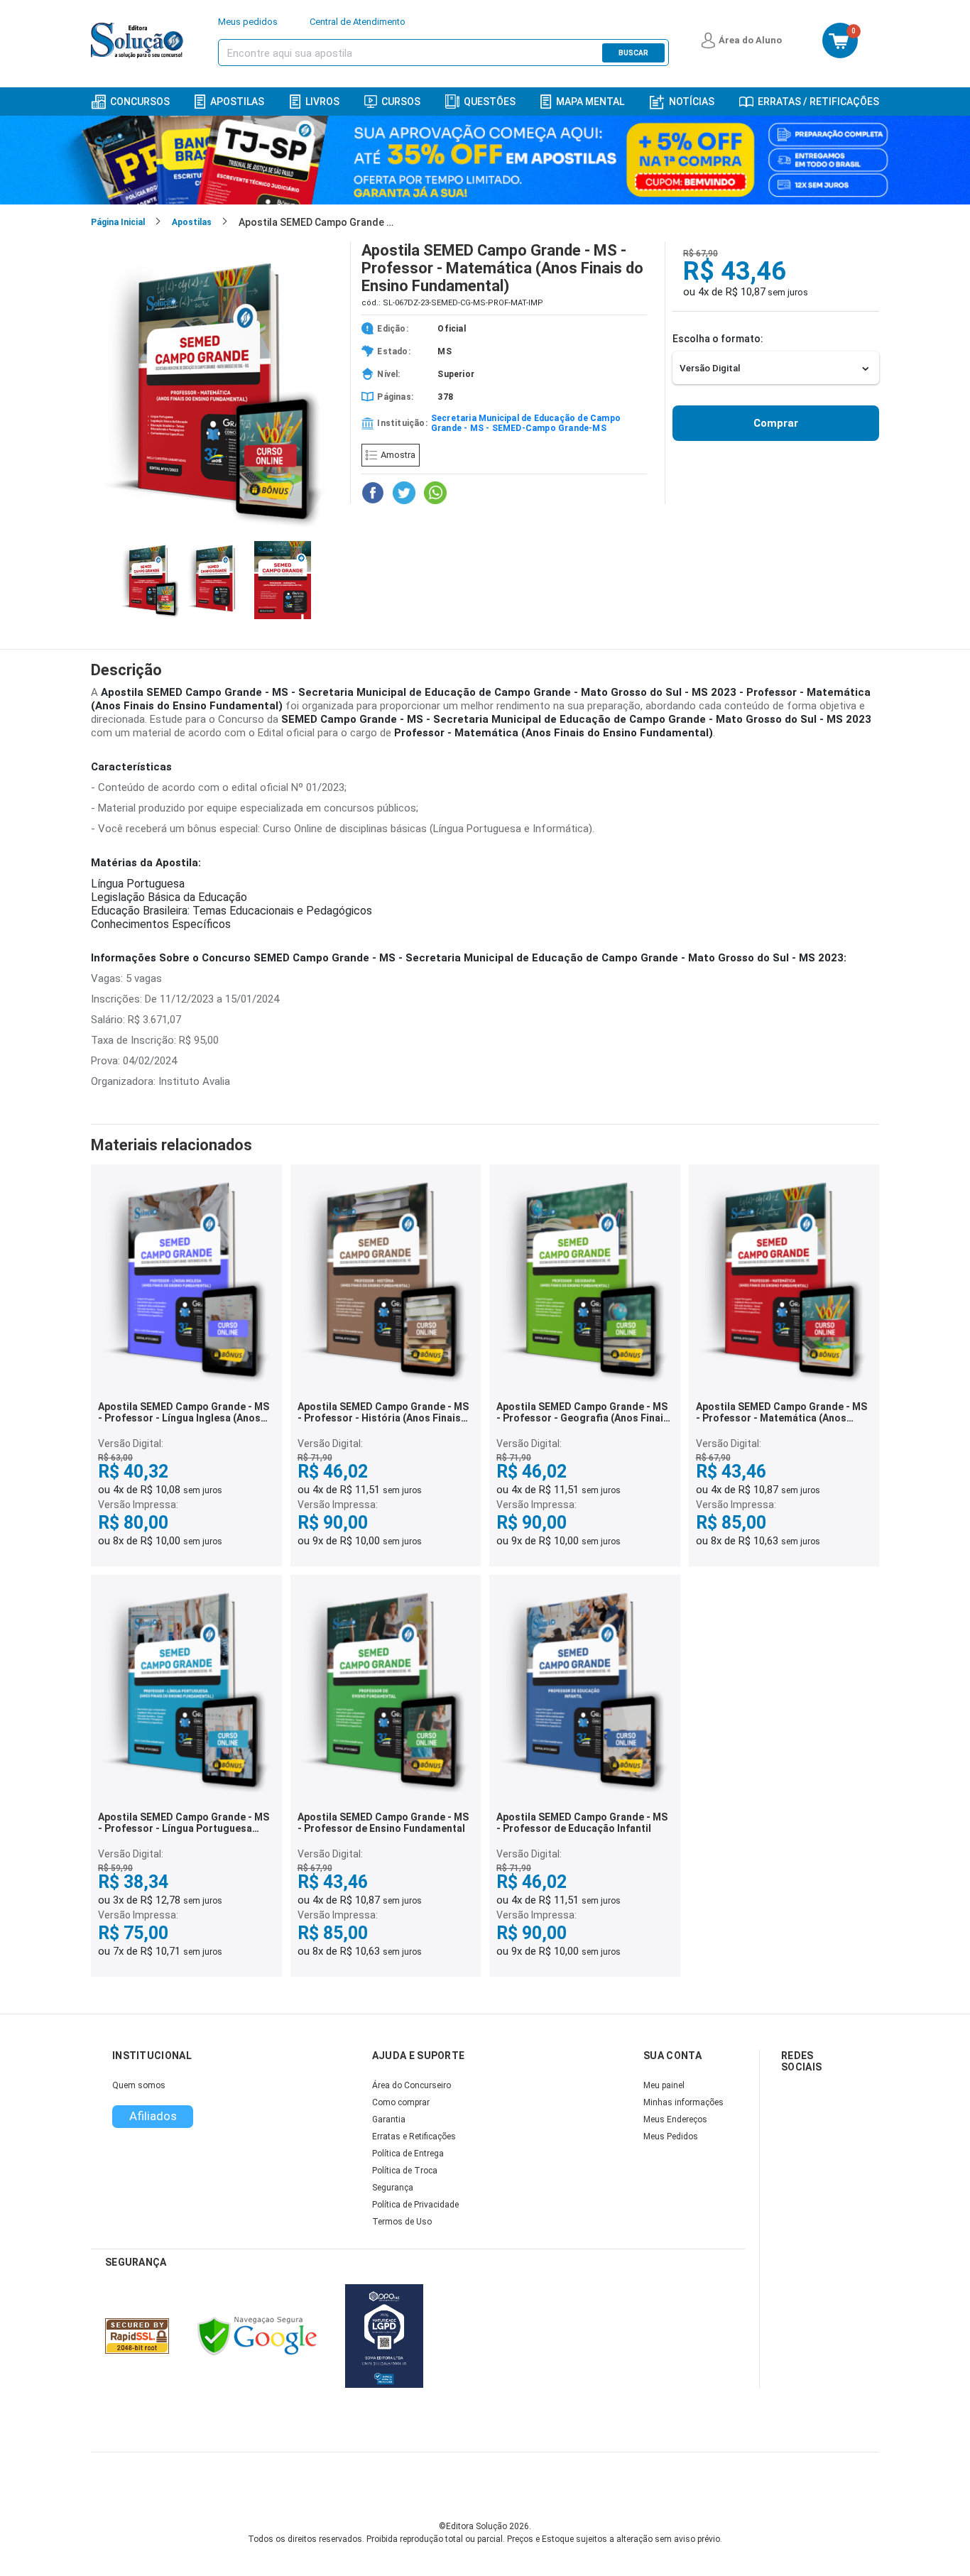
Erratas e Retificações (414, 2136)
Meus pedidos (248, 22)
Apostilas (237, 102)
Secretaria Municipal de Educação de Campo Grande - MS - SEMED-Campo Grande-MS (526, 423)
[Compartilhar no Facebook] (373, 493)
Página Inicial (118, 222)
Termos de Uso (402, 2222)
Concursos (140, 102)
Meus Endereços (675, 2119)
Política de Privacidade (415, 2205)
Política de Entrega (408, 2154)
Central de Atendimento (358, 22)
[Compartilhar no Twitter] (404, 493)
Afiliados (153, 2116)
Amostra (398, 455)
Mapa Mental (590, 102)
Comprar (776, 423)
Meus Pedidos (671, 2136)
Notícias (692, 102)
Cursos (401, 102)
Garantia (389, 2119)
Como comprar (401, 2102)
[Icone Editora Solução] (139, 40)
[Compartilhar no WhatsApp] (435, 493)
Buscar (633, 53)
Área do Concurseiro (412, 2085)
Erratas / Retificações (818, 102)
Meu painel (664, 2085)
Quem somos (139, 2085)
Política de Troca (405, 2171)
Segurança (393, 2188)
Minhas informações (683, 2102)
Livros (322, 102)
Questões (490, 102)
